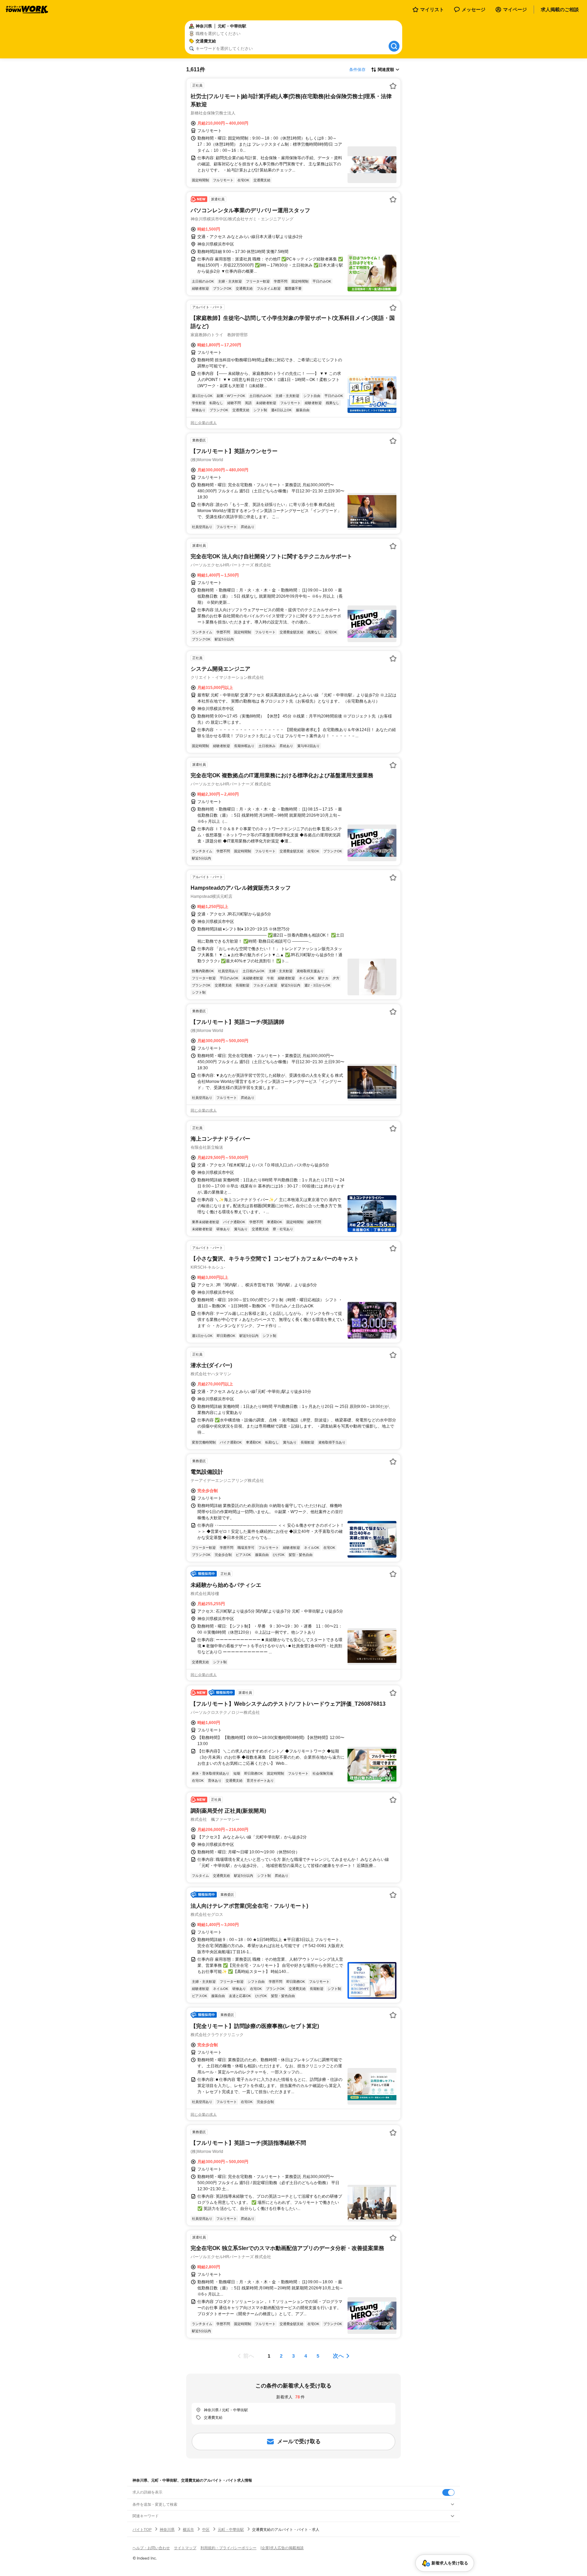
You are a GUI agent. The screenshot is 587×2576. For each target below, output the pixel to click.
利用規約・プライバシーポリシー (228, 2548)
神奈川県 (167, 2529)
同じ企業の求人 (204, 423)
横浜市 (188, 2529)
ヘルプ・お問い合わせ (151, 2548)
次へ (338, 2356)
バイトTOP (142, 2529)
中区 (206, 2529)
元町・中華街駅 (231, 2529)
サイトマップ (185, 2548)
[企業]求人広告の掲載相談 (282, 2548)
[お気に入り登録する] (393, 86)
